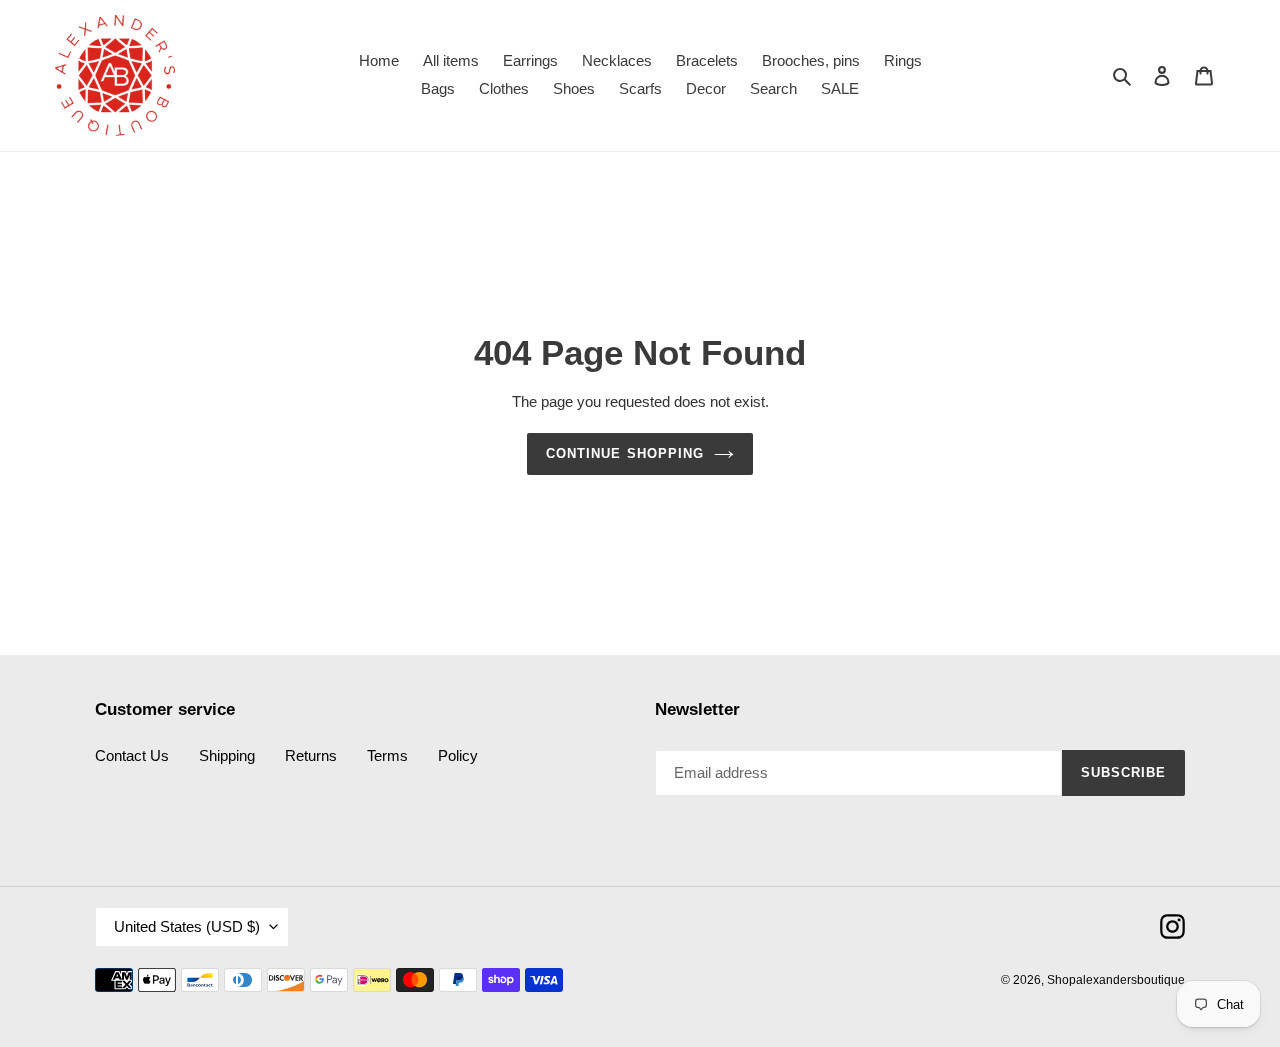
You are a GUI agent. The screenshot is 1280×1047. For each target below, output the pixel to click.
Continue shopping (625, 453)
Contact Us (132, 755)
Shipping (227, 755)
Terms (387, 755)
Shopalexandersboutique (1116, 980)
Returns (311, 755)
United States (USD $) (187, 926)
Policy (458, 755)
